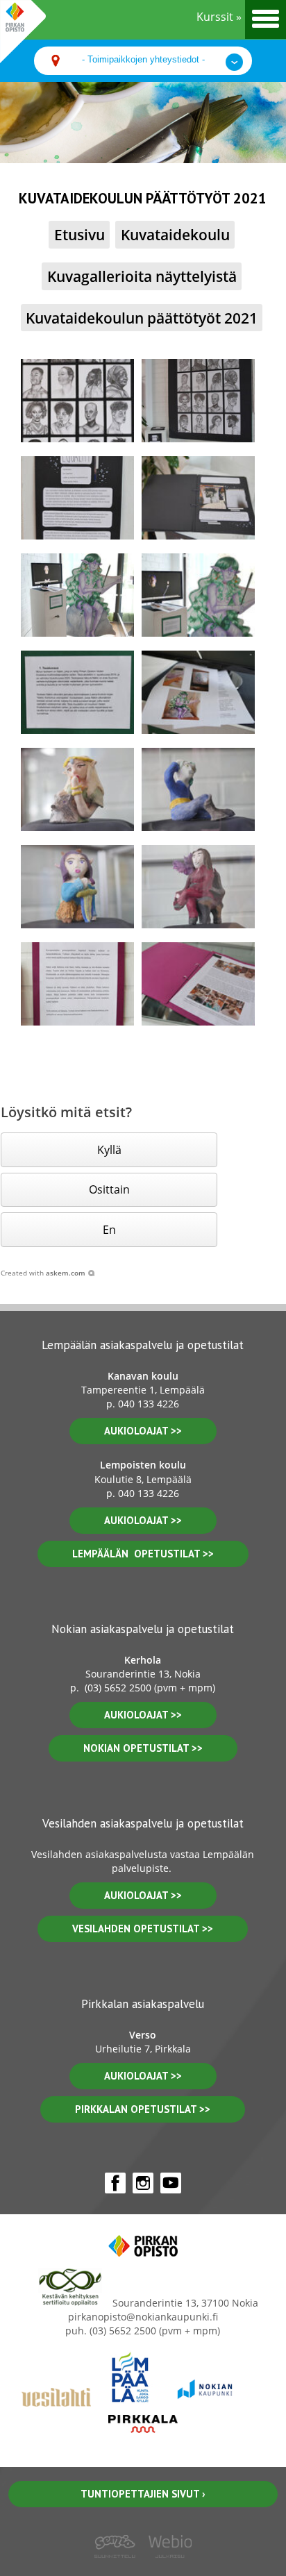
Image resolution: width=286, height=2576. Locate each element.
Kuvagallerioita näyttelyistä (142, 276)
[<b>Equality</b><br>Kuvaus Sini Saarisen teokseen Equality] (77, 498)
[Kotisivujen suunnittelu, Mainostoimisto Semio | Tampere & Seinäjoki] (119, 2568)
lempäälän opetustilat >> (143, 1554)
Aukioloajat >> (143, 1715)
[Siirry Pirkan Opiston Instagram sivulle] (143, 2183)
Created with (43, 1273)
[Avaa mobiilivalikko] (266, 19)
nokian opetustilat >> (143, 1748)
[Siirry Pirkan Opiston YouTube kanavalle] (171, 2183)
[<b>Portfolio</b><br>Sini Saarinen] (198, 498)
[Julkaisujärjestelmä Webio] (167, 2568)
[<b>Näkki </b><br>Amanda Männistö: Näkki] (198, 595)
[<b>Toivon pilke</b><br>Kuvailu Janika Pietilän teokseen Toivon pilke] (77, 984)
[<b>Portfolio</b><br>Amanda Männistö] (198, 692)
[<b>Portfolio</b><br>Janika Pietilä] (198, 984)
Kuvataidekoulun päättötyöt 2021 (142, 318)
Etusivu (79, 234)
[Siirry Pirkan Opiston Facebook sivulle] (115, 2183)
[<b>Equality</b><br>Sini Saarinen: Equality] (77, 401)
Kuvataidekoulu (175, 234)
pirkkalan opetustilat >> (143, 2109)
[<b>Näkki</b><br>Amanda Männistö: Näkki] (77, 595)
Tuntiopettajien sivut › (143, 2494)
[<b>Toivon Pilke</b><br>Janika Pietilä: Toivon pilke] (77, 789)
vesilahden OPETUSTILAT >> (143, 1929)
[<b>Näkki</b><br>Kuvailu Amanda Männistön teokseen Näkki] (77, 692)
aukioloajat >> (143, 1431)
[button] (109, 1149)
